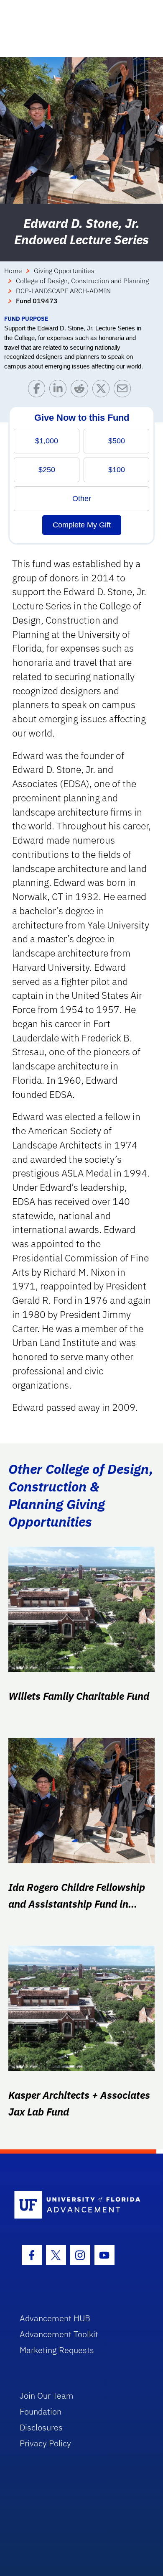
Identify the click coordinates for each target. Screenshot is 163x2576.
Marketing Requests (57, 2350)
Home (13, 271)
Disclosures (41, 2427)
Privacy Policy (45, 2443)
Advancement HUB (55, 2318)
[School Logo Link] (77, 2205)
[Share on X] (103, 390)
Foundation (41, 2411)
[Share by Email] (124, 390)
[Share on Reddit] (81, 390)
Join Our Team (47, 2396)
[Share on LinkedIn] (60, 390)
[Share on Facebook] (39, 390)
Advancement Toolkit (59, 2334)
